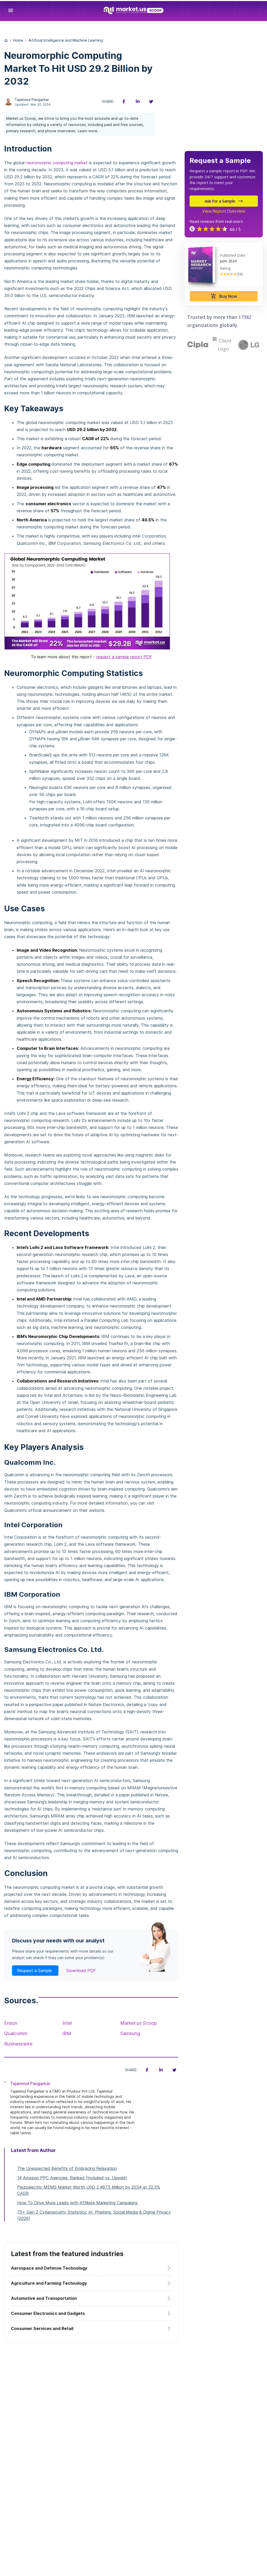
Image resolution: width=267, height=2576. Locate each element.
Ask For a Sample (220, 201)
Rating (225, 268)
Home (18, 40)
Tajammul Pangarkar (32, 100)
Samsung (130, 2033)
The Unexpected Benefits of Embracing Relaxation (67, 2168)
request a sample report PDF (124, 657)
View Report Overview (224, 211)
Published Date (233, 255)
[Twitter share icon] (151, 102)
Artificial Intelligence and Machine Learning (66, 40)
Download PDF (81, 1971)
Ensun (11, 2023)
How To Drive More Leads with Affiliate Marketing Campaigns (77, 2203)
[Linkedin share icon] (137, 102)
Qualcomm (16, 2033)
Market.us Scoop (138, 2023)
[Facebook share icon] (124, 102)
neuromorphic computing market (57, 163)
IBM (67, 2033)
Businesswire (18, 2044)
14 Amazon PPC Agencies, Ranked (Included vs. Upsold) (72, 2178)
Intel (67, 2023)
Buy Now (224, 296)
